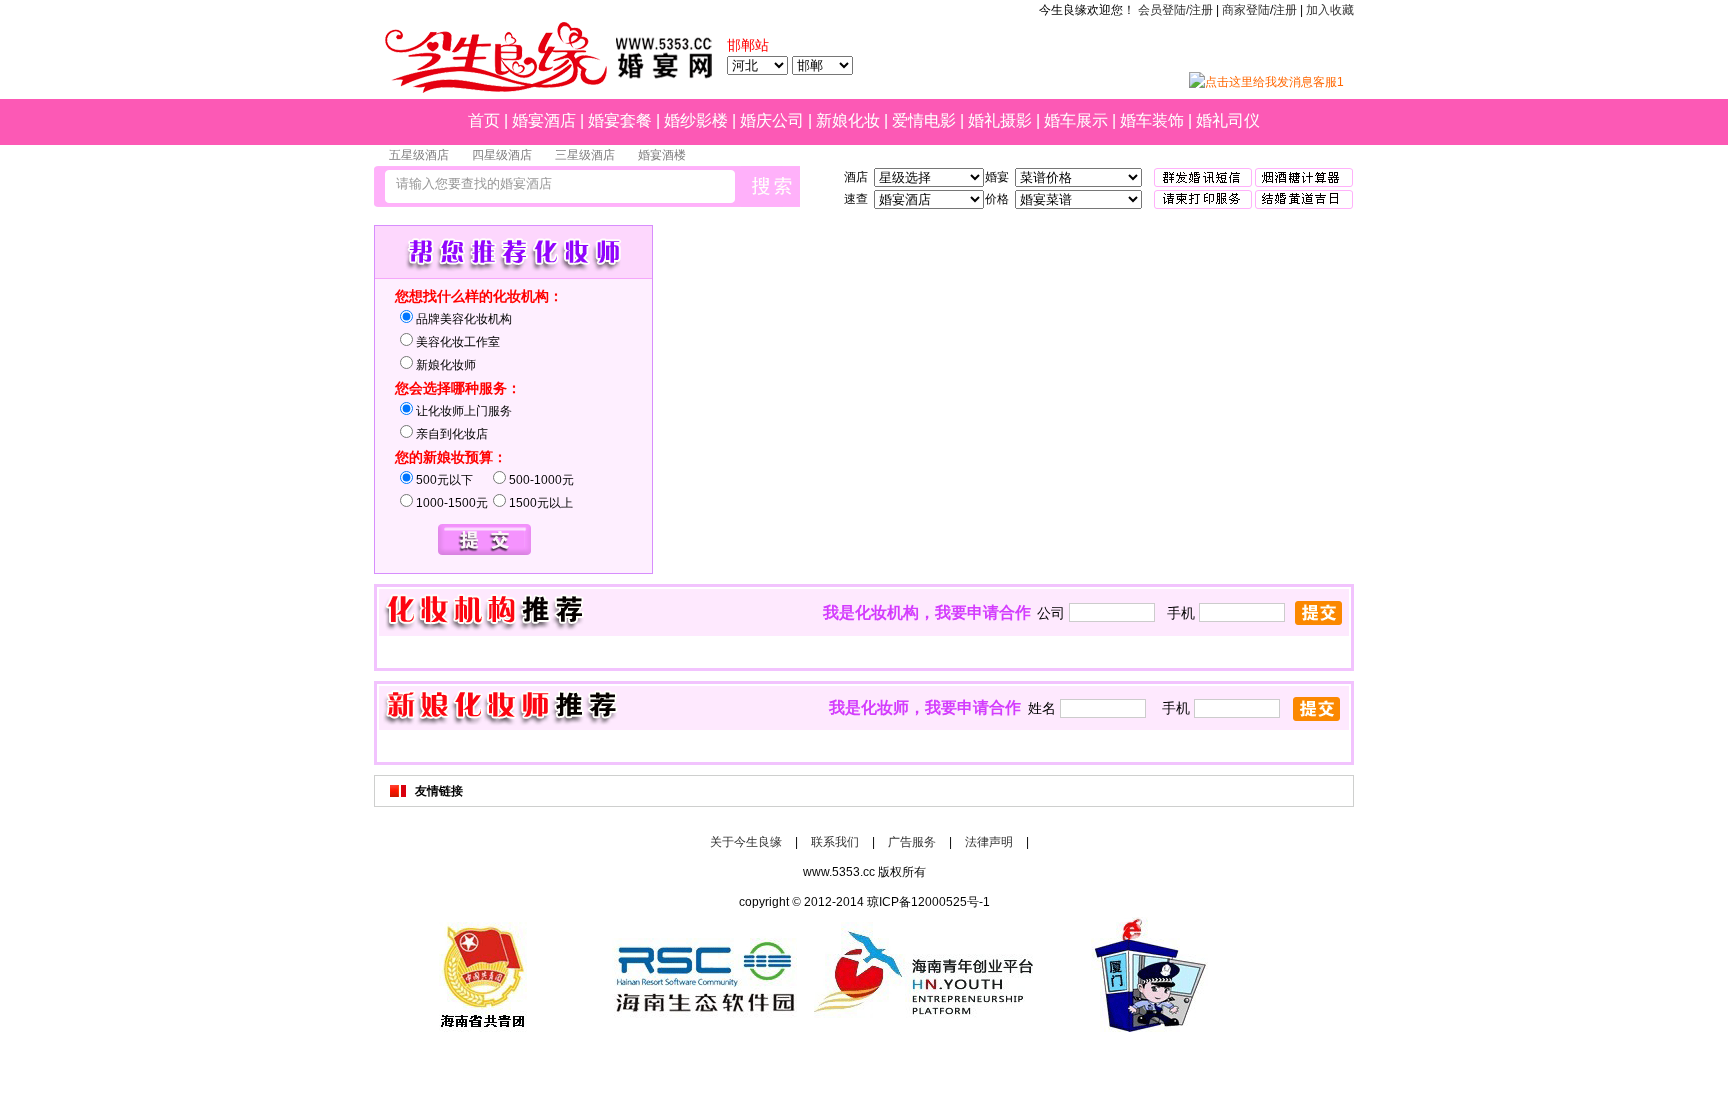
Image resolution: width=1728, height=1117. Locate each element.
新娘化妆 (848, 120)
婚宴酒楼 (662, 155)
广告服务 (912, 842)
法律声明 (989, 842)
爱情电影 (924, 120)
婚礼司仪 (1228, 120)
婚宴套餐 (620, 120)
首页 (484, 120)
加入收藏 (1330, 10)
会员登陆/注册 (1175, 10)
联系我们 (835, 842)
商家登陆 (1246, 10)
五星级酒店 (419, 155)
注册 (1285, 10)
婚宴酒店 (544, 120)
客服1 (1328, 82)
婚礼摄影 (1000, 120)
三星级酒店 (585, 155)
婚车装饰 (1152, 120)
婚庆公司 (772, 120)
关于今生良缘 (746, 842)
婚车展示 (1076, 120)
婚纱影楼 (696, 120)
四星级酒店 (502, 155)
